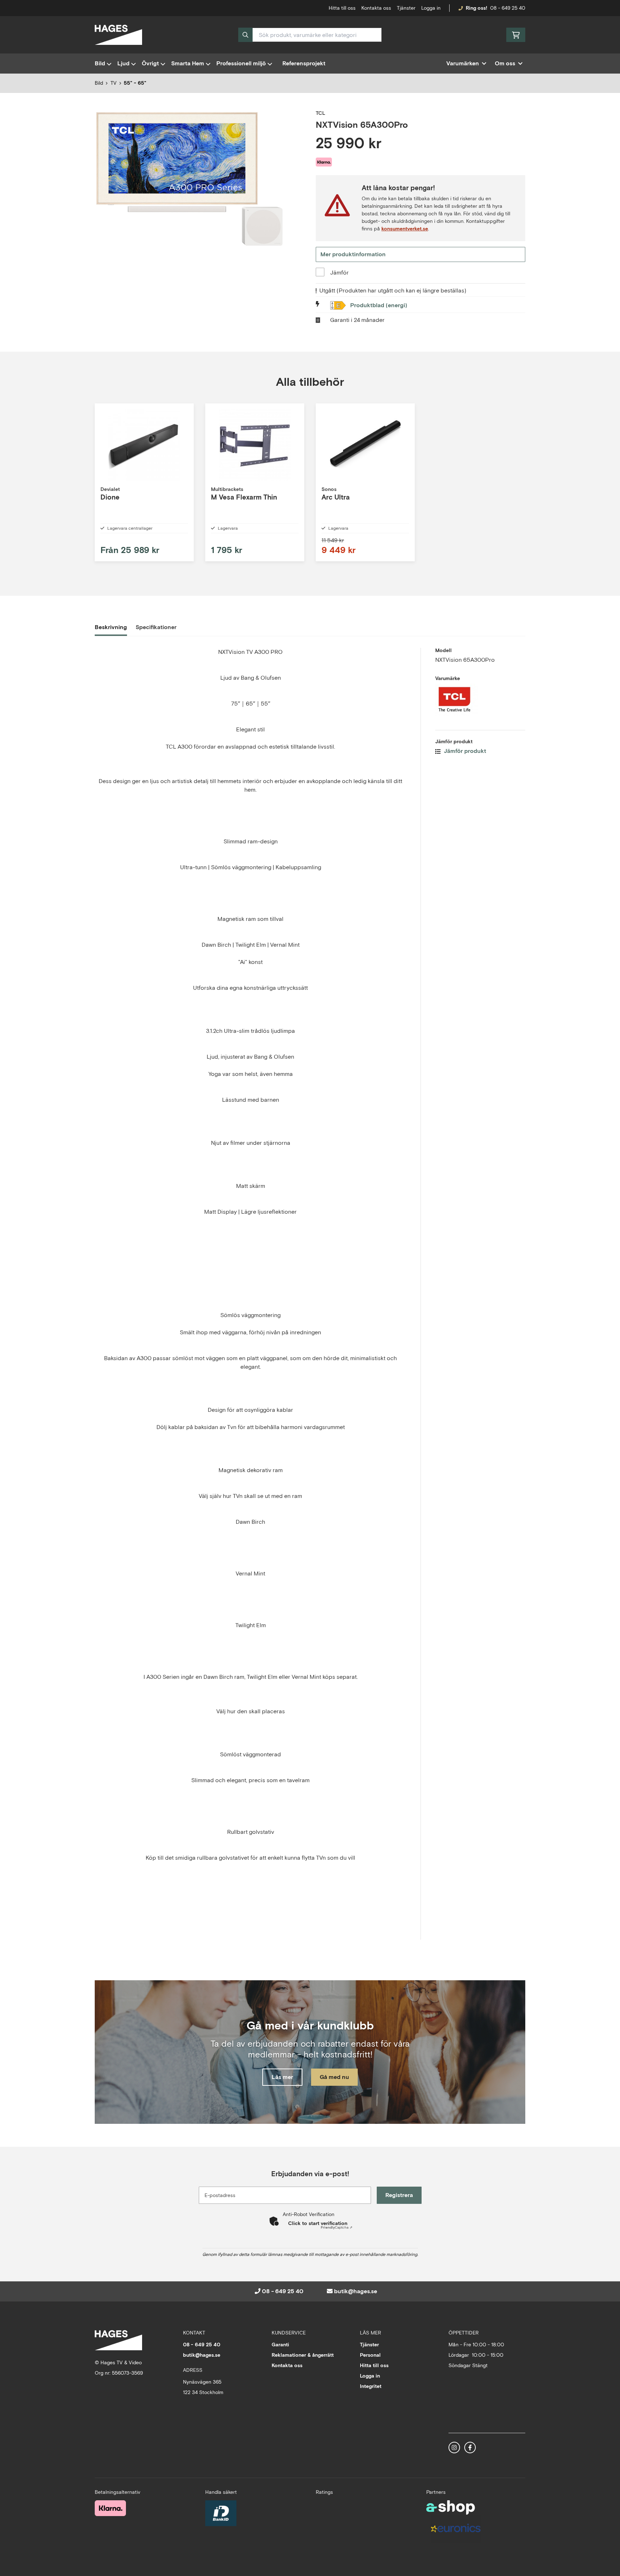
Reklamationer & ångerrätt (303, 2355)
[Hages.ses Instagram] (454, 2448)
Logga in (431, 8)
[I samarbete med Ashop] (451, 2507)
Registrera (399, 2195)
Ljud (123, 63)
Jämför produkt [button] (464, 751)
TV (114, 83)
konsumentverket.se (405, 229)
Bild (100, 63)
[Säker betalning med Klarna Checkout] (110, 2508)
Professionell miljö (241, 63)
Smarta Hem (188, 63)
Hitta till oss (374, 2365)
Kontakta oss (376, 8)
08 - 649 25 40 (508, 8)
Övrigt (150, 63)
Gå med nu (334, 2077)
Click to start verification (318, 2223)
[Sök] (245, 35)
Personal (370, 2355)
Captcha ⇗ (337, 2227)
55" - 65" (135, 83)
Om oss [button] (505, 63)
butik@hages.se (356, 2291)
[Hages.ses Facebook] (470, 2448)
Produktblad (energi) (379, 305)
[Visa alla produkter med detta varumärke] (480, 700)
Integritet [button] (371, 2386)
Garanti (280, 2345)
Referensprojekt (304, 63)
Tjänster (406, 8)
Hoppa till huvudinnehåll (307, 9)
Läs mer (282, 2077)
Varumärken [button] (463, 63)
